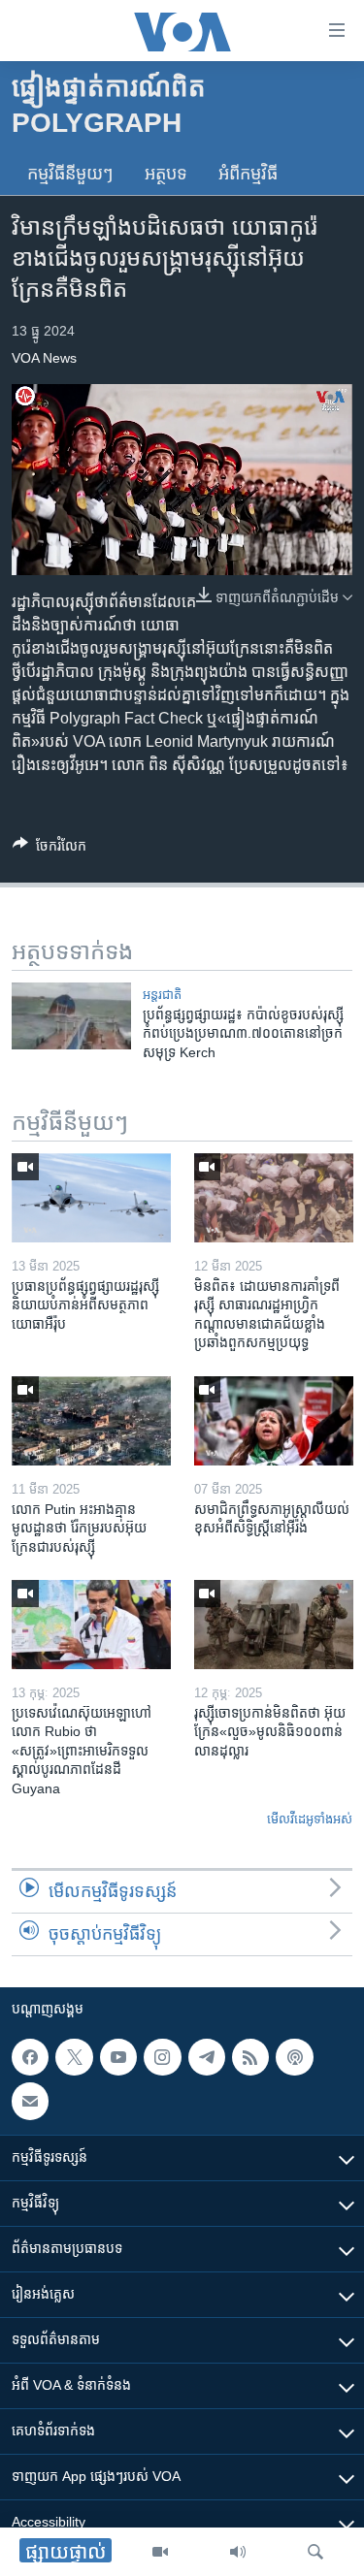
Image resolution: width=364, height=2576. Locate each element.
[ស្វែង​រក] (315, 2552)
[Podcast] (294, 2057)
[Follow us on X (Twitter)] (74, 2057)
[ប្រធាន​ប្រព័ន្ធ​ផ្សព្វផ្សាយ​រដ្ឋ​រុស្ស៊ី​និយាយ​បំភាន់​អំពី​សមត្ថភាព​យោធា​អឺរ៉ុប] (91, 1198)
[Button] (50, 849)
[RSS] (250, 2057)
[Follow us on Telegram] (207, 2057)
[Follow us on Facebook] (30, 2057)
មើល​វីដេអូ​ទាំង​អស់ (310, 1819)
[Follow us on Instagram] (162, 2057)
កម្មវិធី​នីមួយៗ (70, 174)
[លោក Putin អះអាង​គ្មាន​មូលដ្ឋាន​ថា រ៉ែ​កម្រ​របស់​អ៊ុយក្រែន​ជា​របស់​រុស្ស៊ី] (91, 1421)
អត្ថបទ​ (166, 174)
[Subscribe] (30, 2101)
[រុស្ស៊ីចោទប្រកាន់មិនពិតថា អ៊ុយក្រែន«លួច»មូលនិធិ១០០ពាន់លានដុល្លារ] (274, 1625)
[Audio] (238, 2552)
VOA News (44, 358)
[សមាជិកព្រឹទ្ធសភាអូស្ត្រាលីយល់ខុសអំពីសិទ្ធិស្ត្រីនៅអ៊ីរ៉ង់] (274, 1421)
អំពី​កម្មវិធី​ (248, 174)
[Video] (160, 2552)
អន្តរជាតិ (162, 995)
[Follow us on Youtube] (118, 2057)
